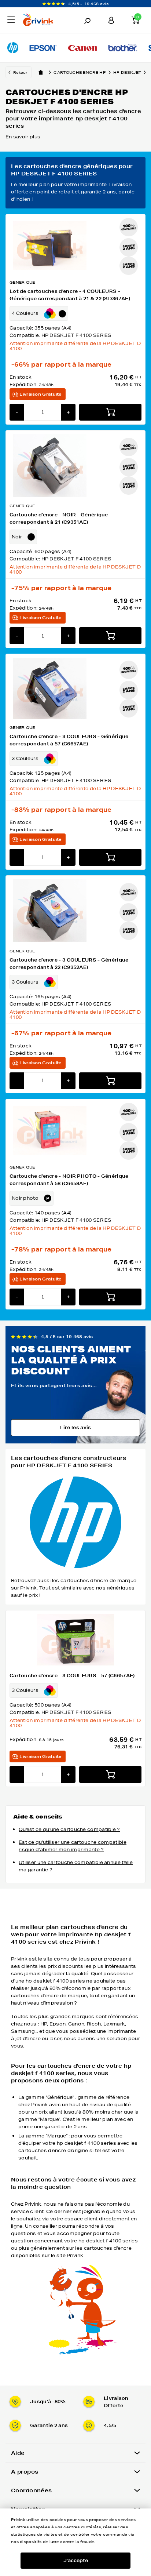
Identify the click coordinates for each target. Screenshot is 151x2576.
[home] (41, 72)
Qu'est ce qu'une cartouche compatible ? (69, 1829)
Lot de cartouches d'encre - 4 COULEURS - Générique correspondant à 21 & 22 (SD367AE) (70, 295)
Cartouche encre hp (80, 72)
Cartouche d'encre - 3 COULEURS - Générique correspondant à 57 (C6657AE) (69, 740)
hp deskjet (127, 72)
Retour (20, 72)
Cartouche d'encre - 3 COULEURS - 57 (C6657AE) (72, 1676)
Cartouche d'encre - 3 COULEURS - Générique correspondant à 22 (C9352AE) (69, 964)
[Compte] (111, 20)
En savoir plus (23, 137)
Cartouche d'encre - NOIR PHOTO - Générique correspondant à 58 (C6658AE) (69, 1180)
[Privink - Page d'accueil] (43, 21)
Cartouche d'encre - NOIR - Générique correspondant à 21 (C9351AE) (59, 518)
